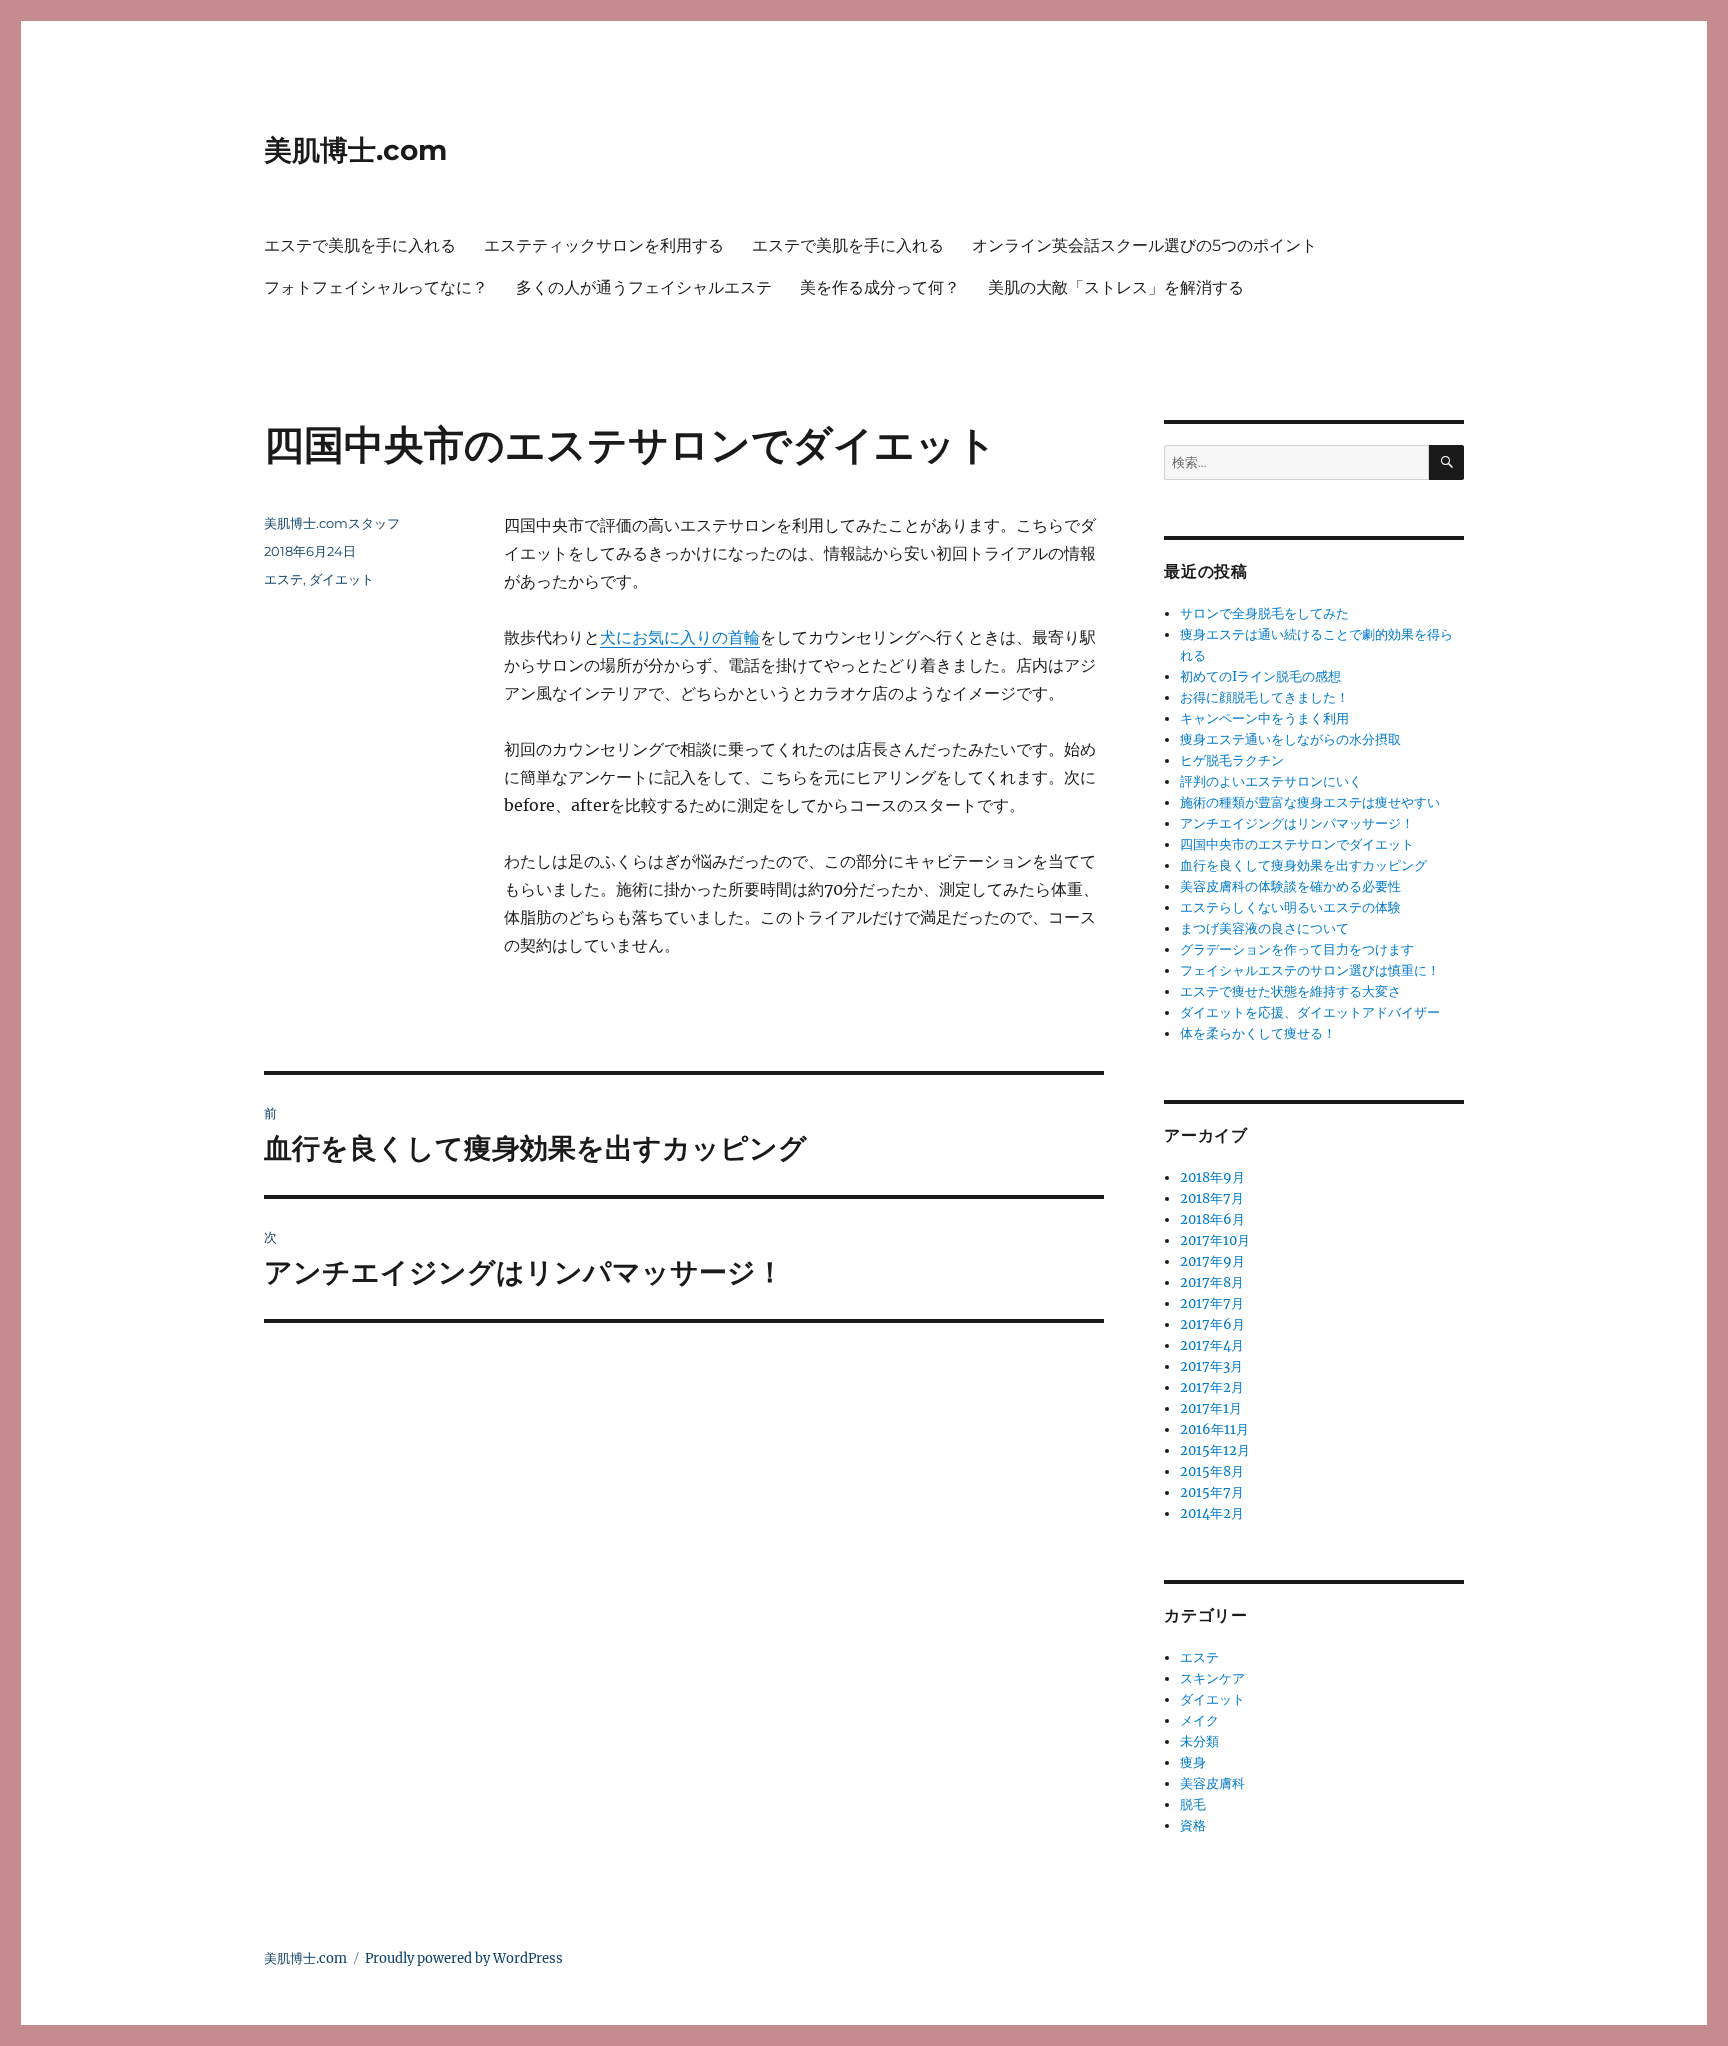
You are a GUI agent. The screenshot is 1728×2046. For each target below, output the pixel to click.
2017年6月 (1212, 1324)
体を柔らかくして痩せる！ (1258, 1033)
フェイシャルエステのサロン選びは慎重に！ (1310, 970)
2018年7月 (1212, 1198)
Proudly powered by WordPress (464, 1958)
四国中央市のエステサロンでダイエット (1297, 844)
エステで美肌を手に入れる (360, 245)
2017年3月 (1211, 1366)
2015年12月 (1215, 1450)
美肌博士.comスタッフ (332, 523)
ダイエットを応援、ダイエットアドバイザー (1310, 1012)
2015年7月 (1212, 1492)
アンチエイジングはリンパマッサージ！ (1297, 823)
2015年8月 (1212, 1471)
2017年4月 (1212, 1345)
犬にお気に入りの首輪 (680, 637)
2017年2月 (1212, 1387)
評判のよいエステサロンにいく (1271, 781)
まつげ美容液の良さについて (1264, 928)
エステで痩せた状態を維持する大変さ (1290, 991)
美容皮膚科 (1212, 1783)
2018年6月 (1212, 1219)
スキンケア (1212, 1678)
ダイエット (341, 579)
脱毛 (1193, 1804)
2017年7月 (1212, 1303)
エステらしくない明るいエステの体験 (1290, 907)
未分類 (1199, 1741)
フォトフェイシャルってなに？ (376, 287)
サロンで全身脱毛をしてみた (1264, 613)
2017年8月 (1212, 1282)
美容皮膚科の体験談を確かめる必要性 (1290, 886)
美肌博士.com (355, 150)
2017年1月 (1211, 1408)
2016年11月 (1214, 1429)
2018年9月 (1212, 1177)
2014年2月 (1212, 1513)
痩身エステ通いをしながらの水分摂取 (1290, 739)
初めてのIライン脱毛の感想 (1260, 676)
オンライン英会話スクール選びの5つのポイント (1144, 245)
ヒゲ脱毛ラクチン (1232, 760)
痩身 (1193, 1762)
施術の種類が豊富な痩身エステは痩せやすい (1310, 802)
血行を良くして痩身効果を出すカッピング (1303, 865)
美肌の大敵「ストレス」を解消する (1116, 287)
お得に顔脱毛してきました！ (1264, 697)
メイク (1199, 1720)
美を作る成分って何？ (880, 287)
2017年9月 (1212, 1261)
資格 (1193, 1825)
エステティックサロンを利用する (604, 245)
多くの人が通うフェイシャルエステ (644, 287)
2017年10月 (1215, 1240)
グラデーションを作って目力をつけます (1297, 949)
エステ (283, 579)
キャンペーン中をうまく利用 (1264, 718)
